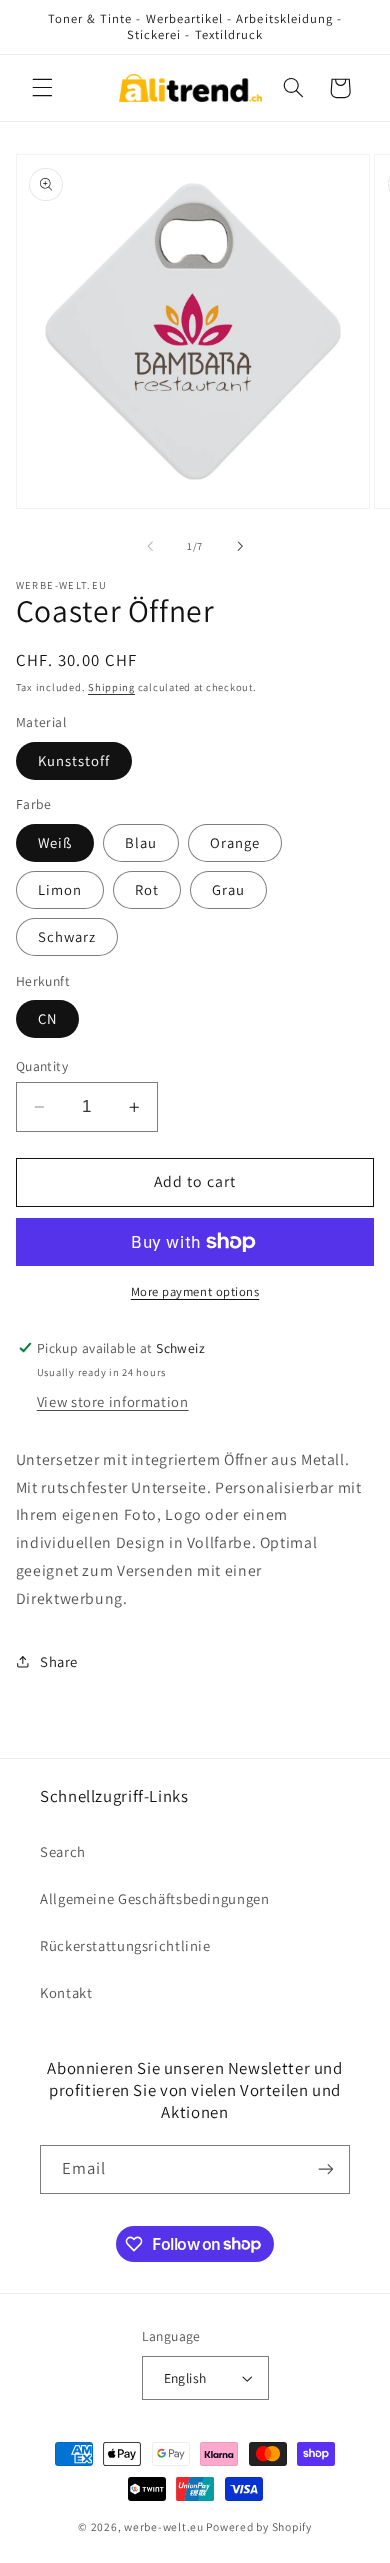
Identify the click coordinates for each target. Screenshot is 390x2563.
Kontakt (66, 1992)
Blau (141, 842)
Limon (60, 889)
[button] (42, 88)
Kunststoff (74, 760)
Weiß (55, 842)
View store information (113, 1401)
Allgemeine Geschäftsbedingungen (155, 1898)
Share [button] (59, 1661)
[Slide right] (240, 546)
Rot (147, 889)
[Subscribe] (326, 2169)
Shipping (111, 687)
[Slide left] (150, 546)
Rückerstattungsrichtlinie (125, 1945)
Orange (235, 842)
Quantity (42, 1066)
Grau (228, 889)
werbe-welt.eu (164, 2526)
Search (63, 1851)
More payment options (195, 1291)
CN (47, 1018)
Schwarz (67, 936)
